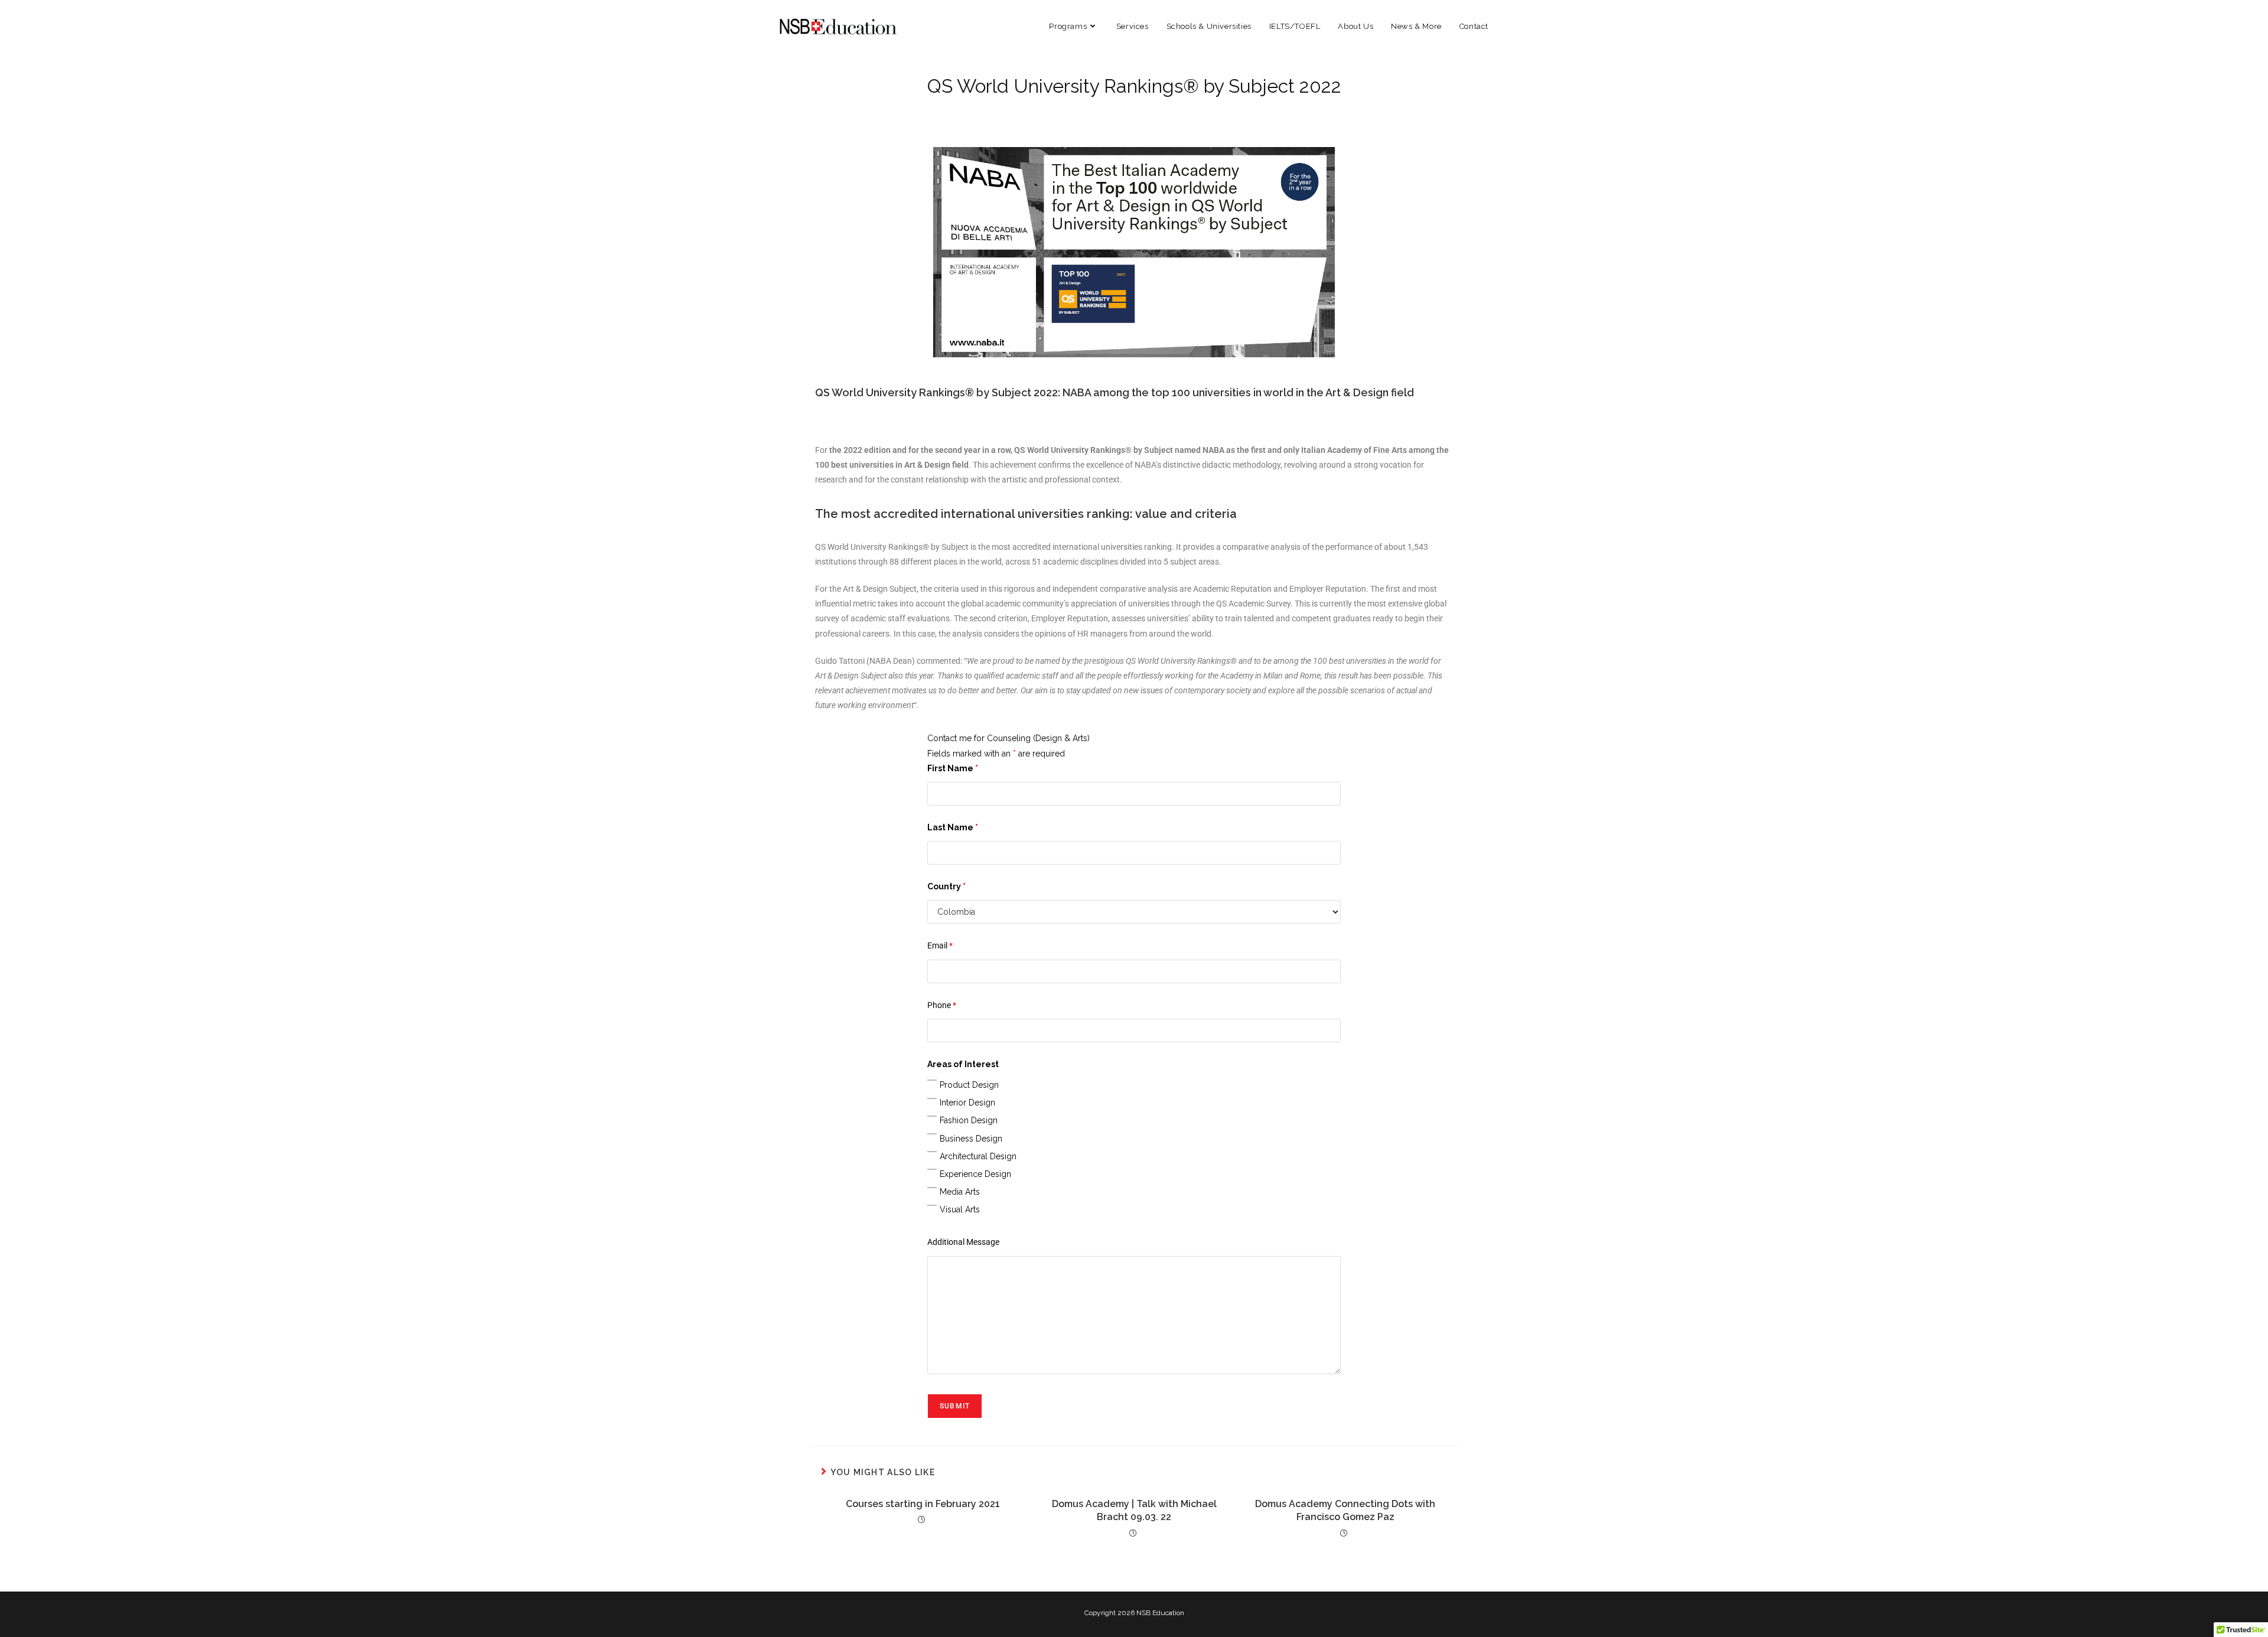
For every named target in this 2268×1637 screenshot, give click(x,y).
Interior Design (967, 1103)
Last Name (953, 827)
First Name (953, 768)
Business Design (971, 1139)
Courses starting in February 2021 (923, 1504)
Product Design (969, 1085)
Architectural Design (978, 1156)
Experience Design (975, 1174)
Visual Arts (960, 1209)
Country (946, 886)
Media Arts (960, 1192)
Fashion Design (969, 1120)
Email (940, 945)
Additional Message (963, 1242)
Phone (942, 1005)
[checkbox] (932, 1080)
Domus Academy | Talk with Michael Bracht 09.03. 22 (1134, 1510)
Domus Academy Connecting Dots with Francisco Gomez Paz (1345, 1510)
